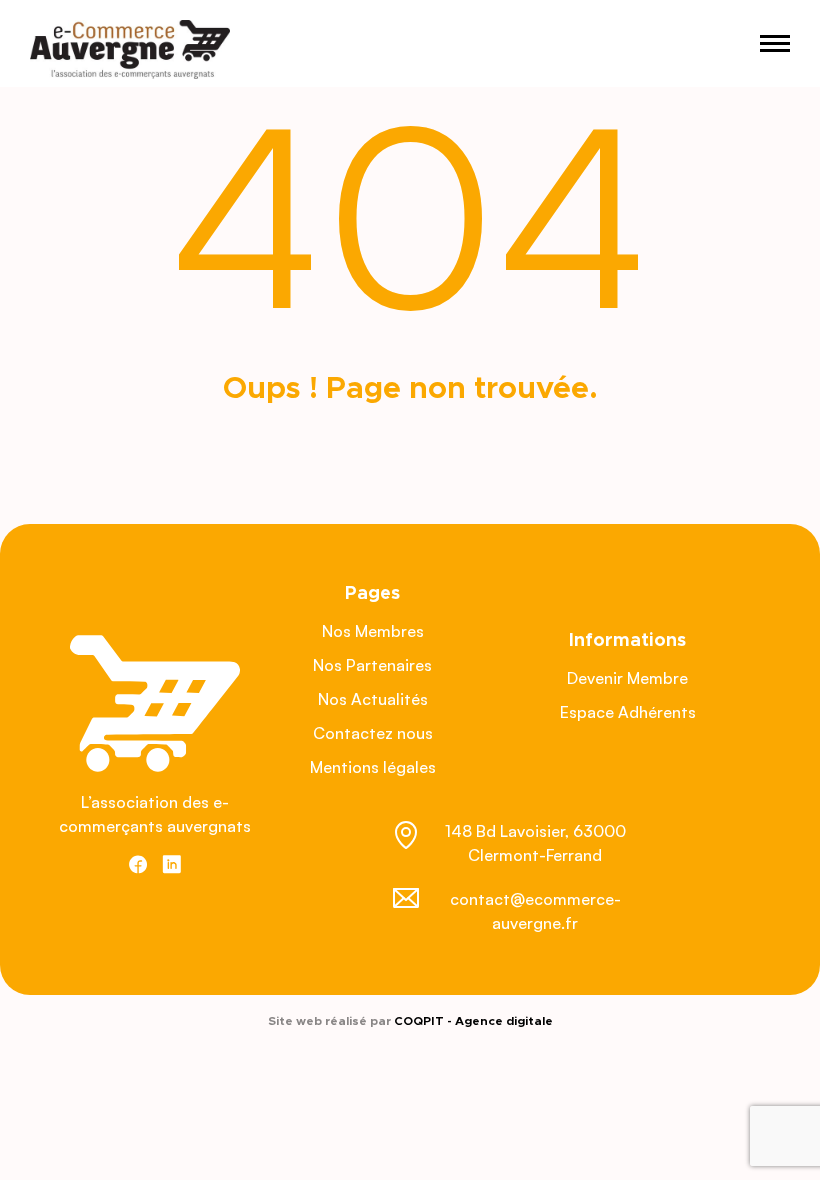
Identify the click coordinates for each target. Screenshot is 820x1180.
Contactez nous (373, 733)
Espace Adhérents (628, 712)
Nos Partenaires (372, 665)
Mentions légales (373, 767)
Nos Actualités (373, 699)
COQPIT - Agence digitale (473, 1021)
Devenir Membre (627, 678)
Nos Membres (373, 631)
